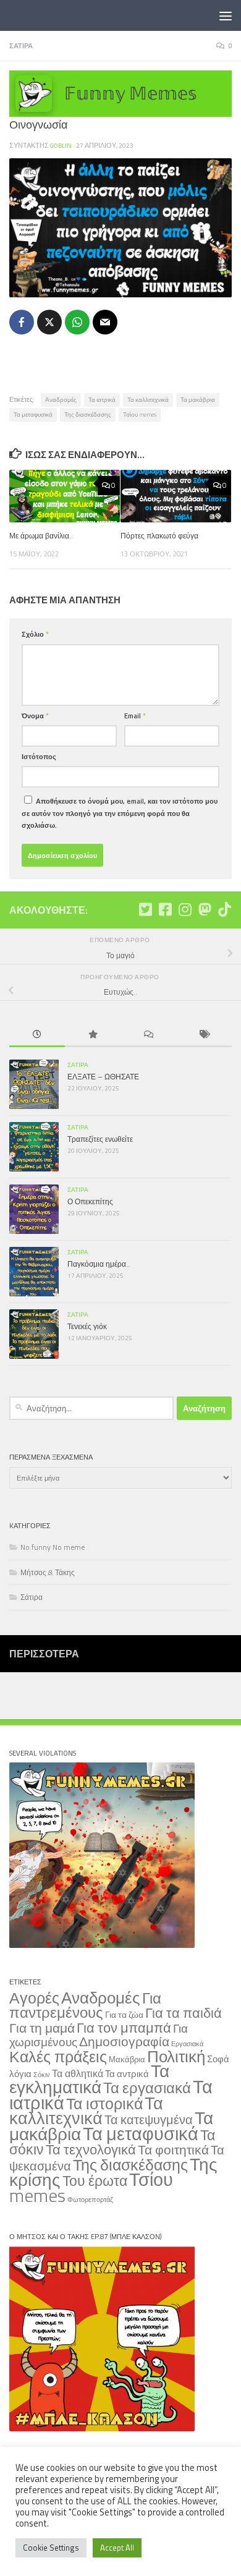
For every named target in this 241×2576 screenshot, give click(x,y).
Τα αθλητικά (78, 2073)
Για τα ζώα (124, 2014)
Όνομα (35, 716)
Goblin (61, 145)
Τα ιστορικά (104, 2104)
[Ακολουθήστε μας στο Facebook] (165, 909)
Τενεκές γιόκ (87, 1326)
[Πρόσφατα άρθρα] (37, 1035)
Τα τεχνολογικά (91, 2149)
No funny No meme (53, 1547)
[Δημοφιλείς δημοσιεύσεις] (93, 1035)
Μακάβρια (127, 2059)
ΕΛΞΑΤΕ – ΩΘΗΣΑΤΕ (103, 1077)
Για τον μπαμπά (124, 2027)
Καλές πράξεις (58, 2056)
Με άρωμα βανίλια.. (41, 536)
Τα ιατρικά (102, 400)
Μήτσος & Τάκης (48, 1572)
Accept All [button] (117, 2548)
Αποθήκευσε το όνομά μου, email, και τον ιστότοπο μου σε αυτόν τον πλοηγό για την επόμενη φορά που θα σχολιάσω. (120, 813)
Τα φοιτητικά (173, 2150)
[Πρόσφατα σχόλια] (148, 1035)
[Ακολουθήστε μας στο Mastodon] (205, 909)
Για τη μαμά (42, 2028)
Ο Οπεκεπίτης (90, 1201)
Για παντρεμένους (85, 2005)
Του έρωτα (95, 2181)
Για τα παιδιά (184, 2013)
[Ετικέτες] (204, 1035)
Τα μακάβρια (198, 400)
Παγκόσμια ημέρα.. (99, 1264)
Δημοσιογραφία (124, 2042)
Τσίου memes (140, 414)
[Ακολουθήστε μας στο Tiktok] (224, 909)
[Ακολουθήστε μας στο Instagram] (185, 909)
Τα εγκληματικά (89, 2079)
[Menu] (226, 15)
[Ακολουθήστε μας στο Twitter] (145, 909)
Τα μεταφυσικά (33, 414)
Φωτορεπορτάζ (90, 2200)
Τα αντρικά (127, 2074)
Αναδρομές (61, 400)
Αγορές (34, 1998)
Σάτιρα (21, 45)
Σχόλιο (35, 634)
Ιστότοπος (39, 756)
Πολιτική (176, 2056)
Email (135, 716)
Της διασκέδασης (88, 414)
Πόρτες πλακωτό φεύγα (159, 536)
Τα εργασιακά (147, 2088)
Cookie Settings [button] (51, 2548)
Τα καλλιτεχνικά (148, 400)
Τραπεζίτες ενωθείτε (100, 1139)
